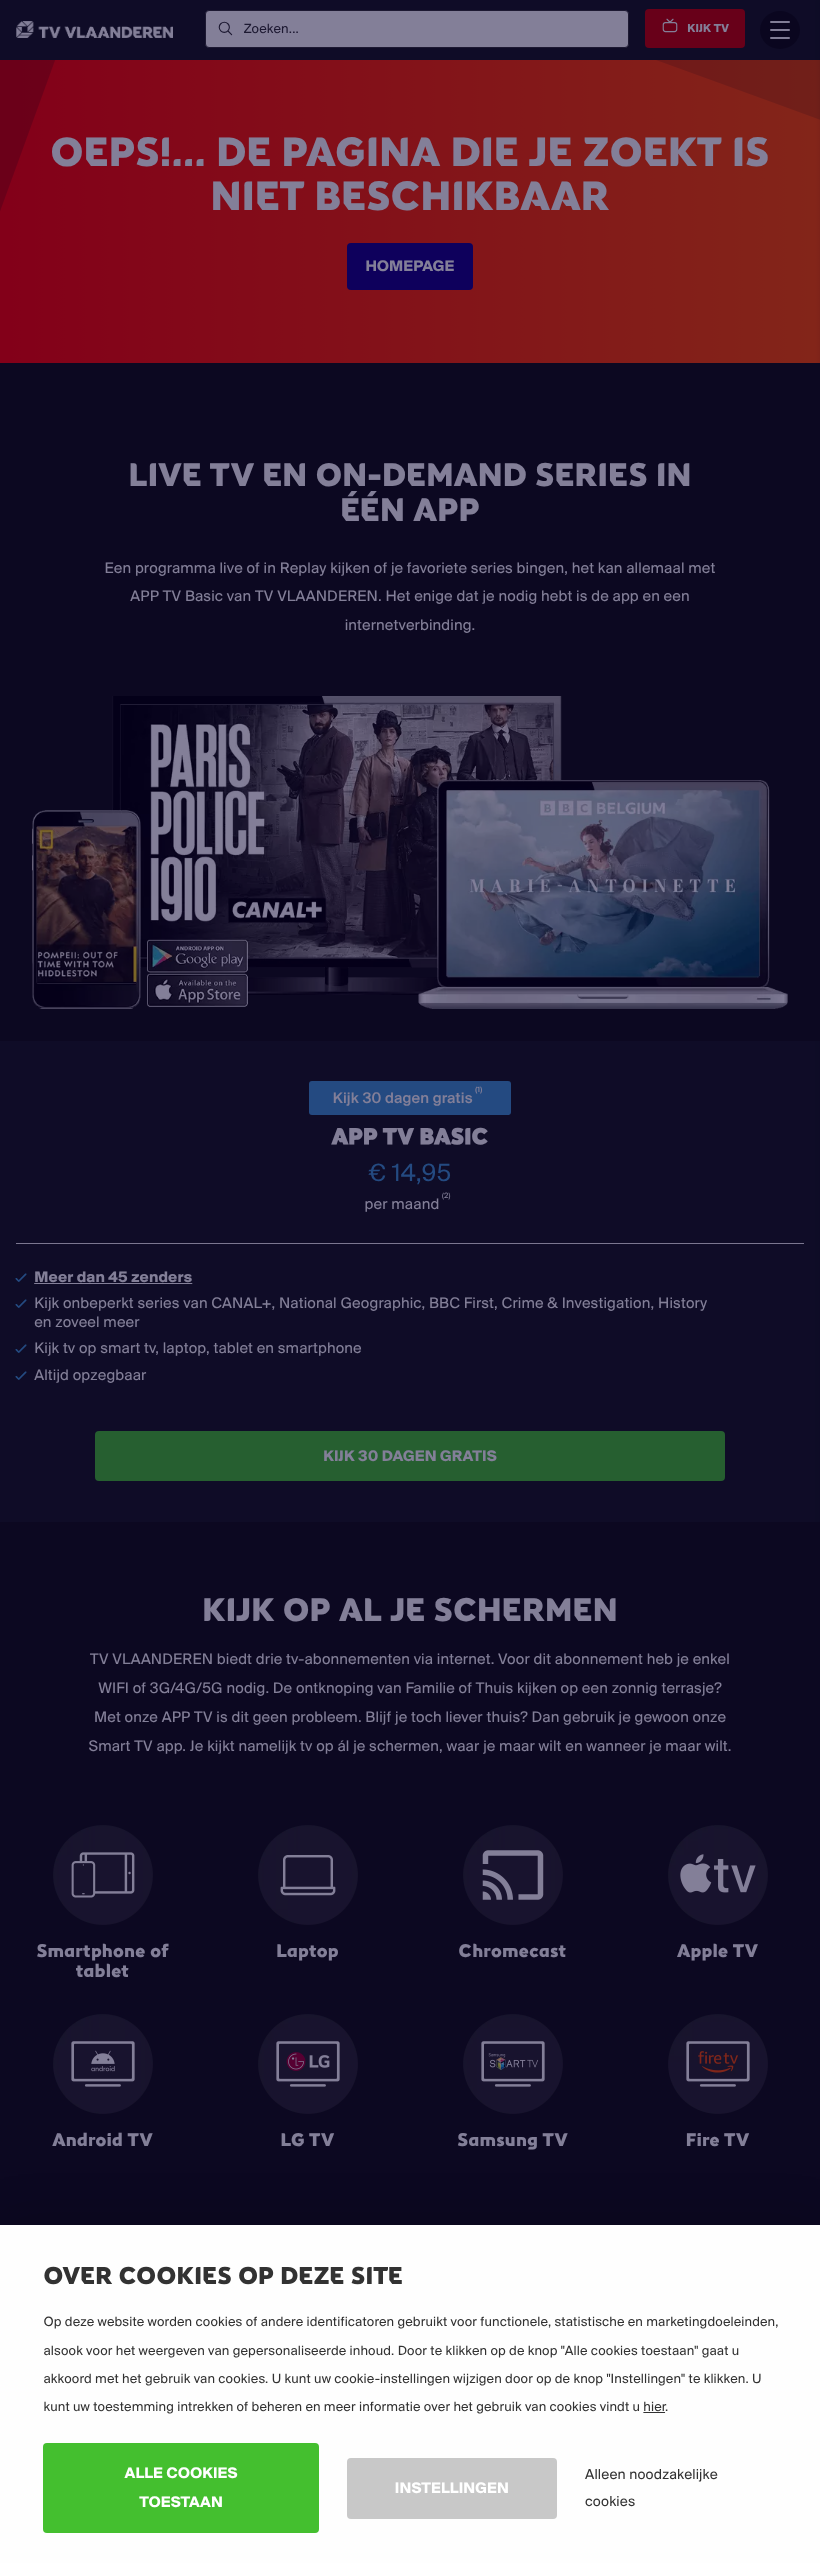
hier (654, 2407)
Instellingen (452, 2487)
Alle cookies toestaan (181, 2487)
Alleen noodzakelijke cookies (651, 2487)
